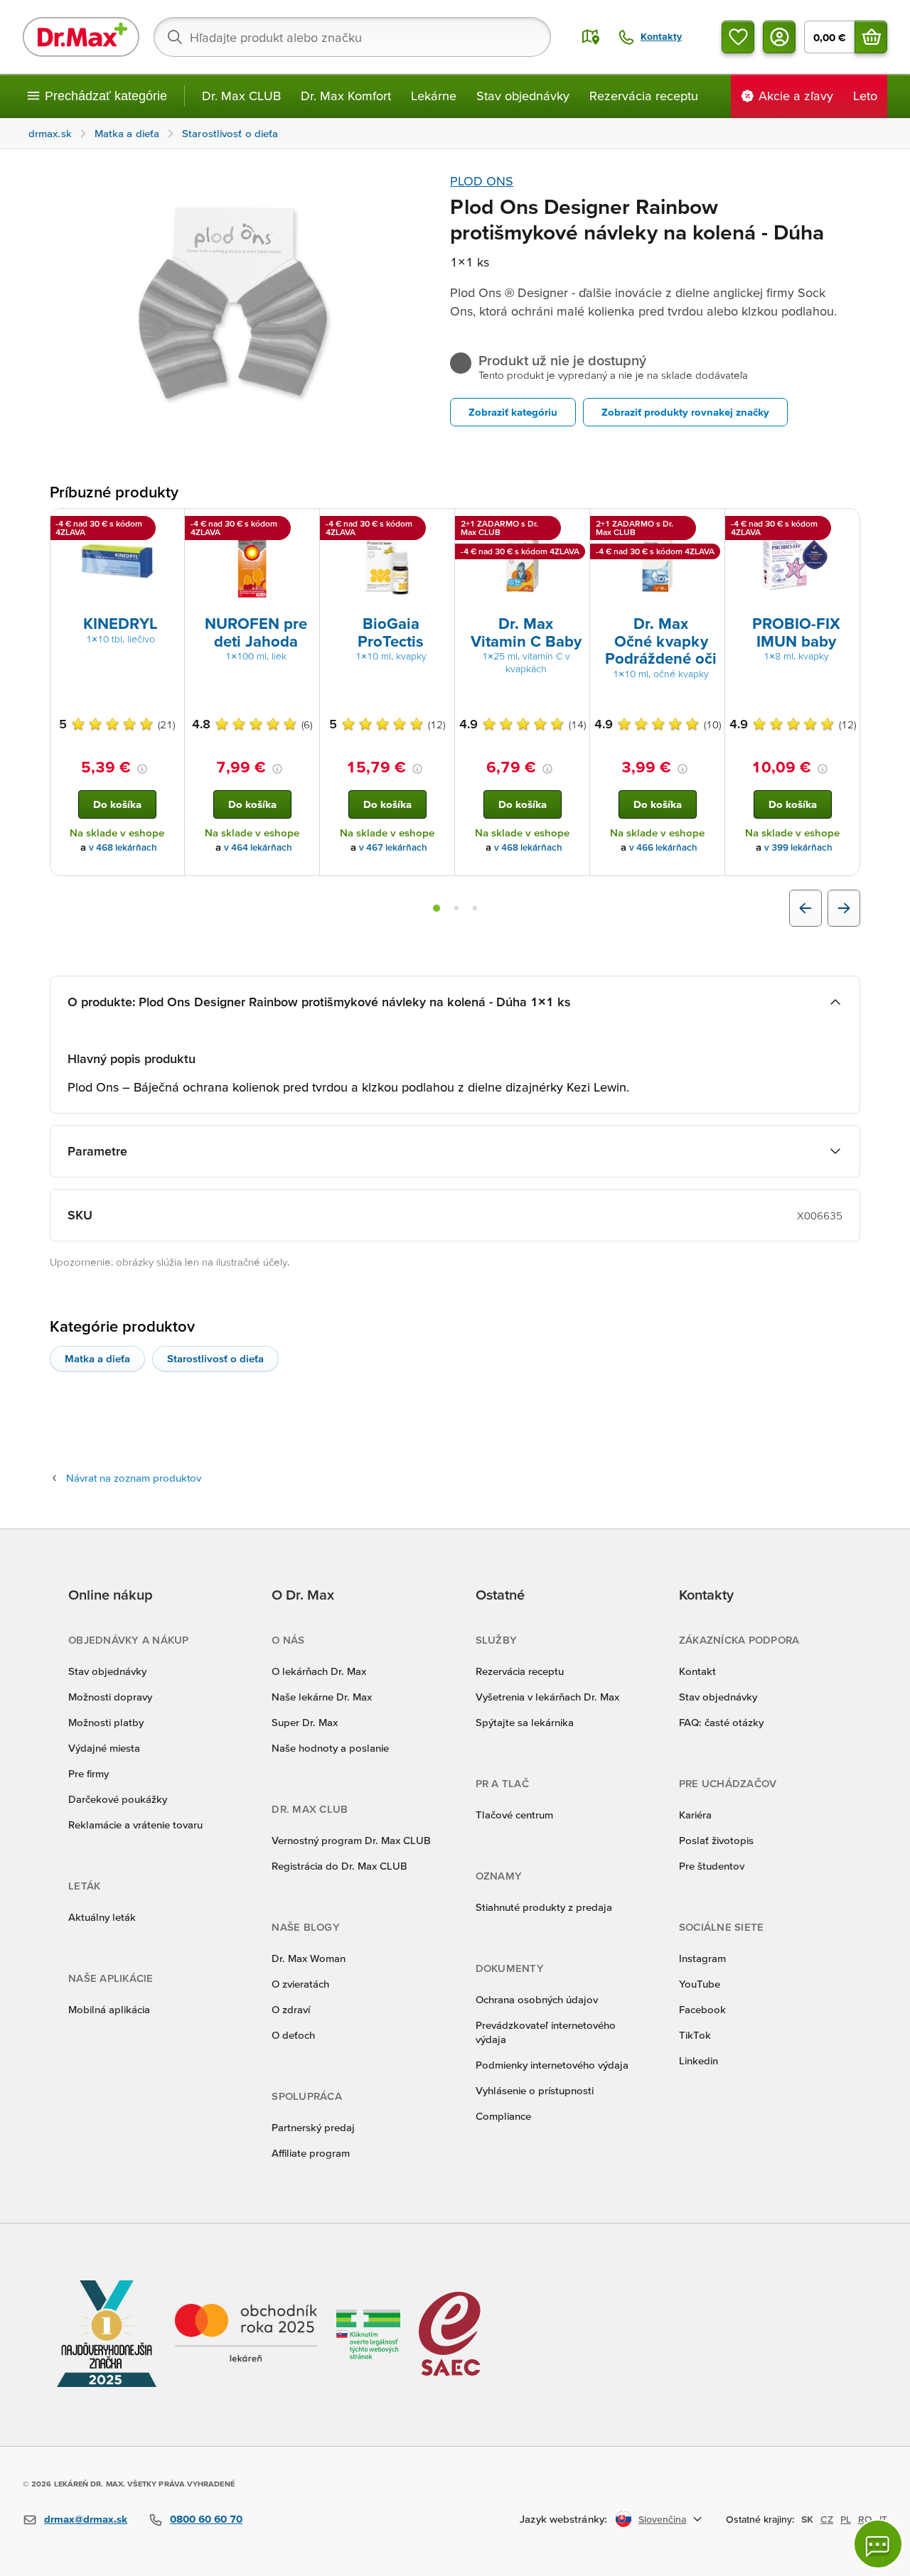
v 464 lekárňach (258, 847)
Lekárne (434, 96)
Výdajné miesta (104, 1748)
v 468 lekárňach (123, 847)
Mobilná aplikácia (109, 2009)
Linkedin (698, 2060)
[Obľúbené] (738, 37)
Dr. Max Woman (309, 1958)
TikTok (695, 2035)
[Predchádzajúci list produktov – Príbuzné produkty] (805, 908)
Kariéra (695, 1815)
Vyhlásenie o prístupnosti (535, 2090)
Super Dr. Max (305, 1722)
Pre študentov (712, 1866)
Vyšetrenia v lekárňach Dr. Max (547, 1697)
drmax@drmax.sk (86, 2519)
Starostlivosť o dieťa (215, 1358)
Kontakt (697, 1671)
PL (846, 2519)
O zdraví (291, 2009)
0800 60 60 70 (206, 2519)
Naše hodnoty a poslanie (330, 1748)
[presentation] (117, 561)
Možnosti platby (106, 1722)
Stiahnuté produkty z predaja (544, 1907)
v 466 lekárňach (663, 847)
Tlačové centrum (514, 1815)
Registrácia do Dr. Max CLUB (339, 1866)
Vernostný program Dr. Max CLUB (351, 1840)
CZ (827, 2519)
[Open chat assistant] (878, 2544)
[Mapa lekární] (591, 37)
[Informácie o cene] (142, 769)
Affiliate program (311, 2153)
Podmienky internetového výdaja (552, 2065)
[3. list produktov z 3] (475, 908)
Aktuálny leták (102, 1917)
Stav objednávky (523, 96)
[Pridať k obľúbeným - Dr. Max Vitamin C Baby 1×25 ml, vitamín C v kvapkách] (574, 526)
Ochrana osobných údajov (537, 1999)
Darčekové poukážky (118, 1799)
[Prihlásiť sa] (779, 37)
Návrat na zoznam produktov (134, 1478)
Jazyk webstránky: (563, 2519)
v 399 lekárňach (798, 847)
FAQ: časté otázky (721, 1722)
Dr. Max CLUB (241, 96)
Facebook (702, 2009)
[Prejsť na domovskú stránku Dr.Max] (81, 37)
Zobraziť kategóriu (513, 412)
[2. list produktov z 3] (456, 908)
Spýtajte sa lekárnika (525, 1722)
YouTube (700, 1984)
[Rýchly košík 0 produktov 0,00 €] (871, 37)
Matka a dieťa (97, 1358)
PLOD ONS (482, 181)
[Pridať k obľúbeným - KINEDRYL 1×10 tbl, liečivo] (168, 526)
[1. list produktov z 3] (437, 908)
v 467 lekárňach (393, 847)
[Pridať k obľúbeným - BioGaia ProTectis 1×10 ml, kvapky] (439, 526)
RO (865, 2519)
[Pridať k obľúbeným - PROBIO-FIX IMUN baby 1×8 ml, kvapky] (844, 526)
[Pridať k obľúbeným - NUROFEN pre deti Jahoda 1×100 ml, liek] (304, 526)
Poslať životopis (716, 1840)
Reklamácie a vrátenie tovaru (135, 1825)
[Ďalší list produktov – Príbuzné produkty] (844, 908)
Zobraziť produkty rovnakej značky (685, 412)
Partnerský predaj (313, 2127)
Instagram (702, 1958)
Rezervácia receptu (644, 96)
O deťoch (293, 2035)
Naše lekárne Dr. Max (322, 1697)
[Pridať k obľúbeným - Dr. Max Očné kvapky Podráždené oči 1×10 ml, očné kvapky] (709, 526)
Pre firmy (89, 1773)
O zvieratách (300, 1984)
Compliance (503, 2116)
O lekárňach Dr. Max (319, 1671)
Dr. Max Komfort (346, 96)
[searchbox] (352, 37)
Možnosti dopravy (110, 1697)
